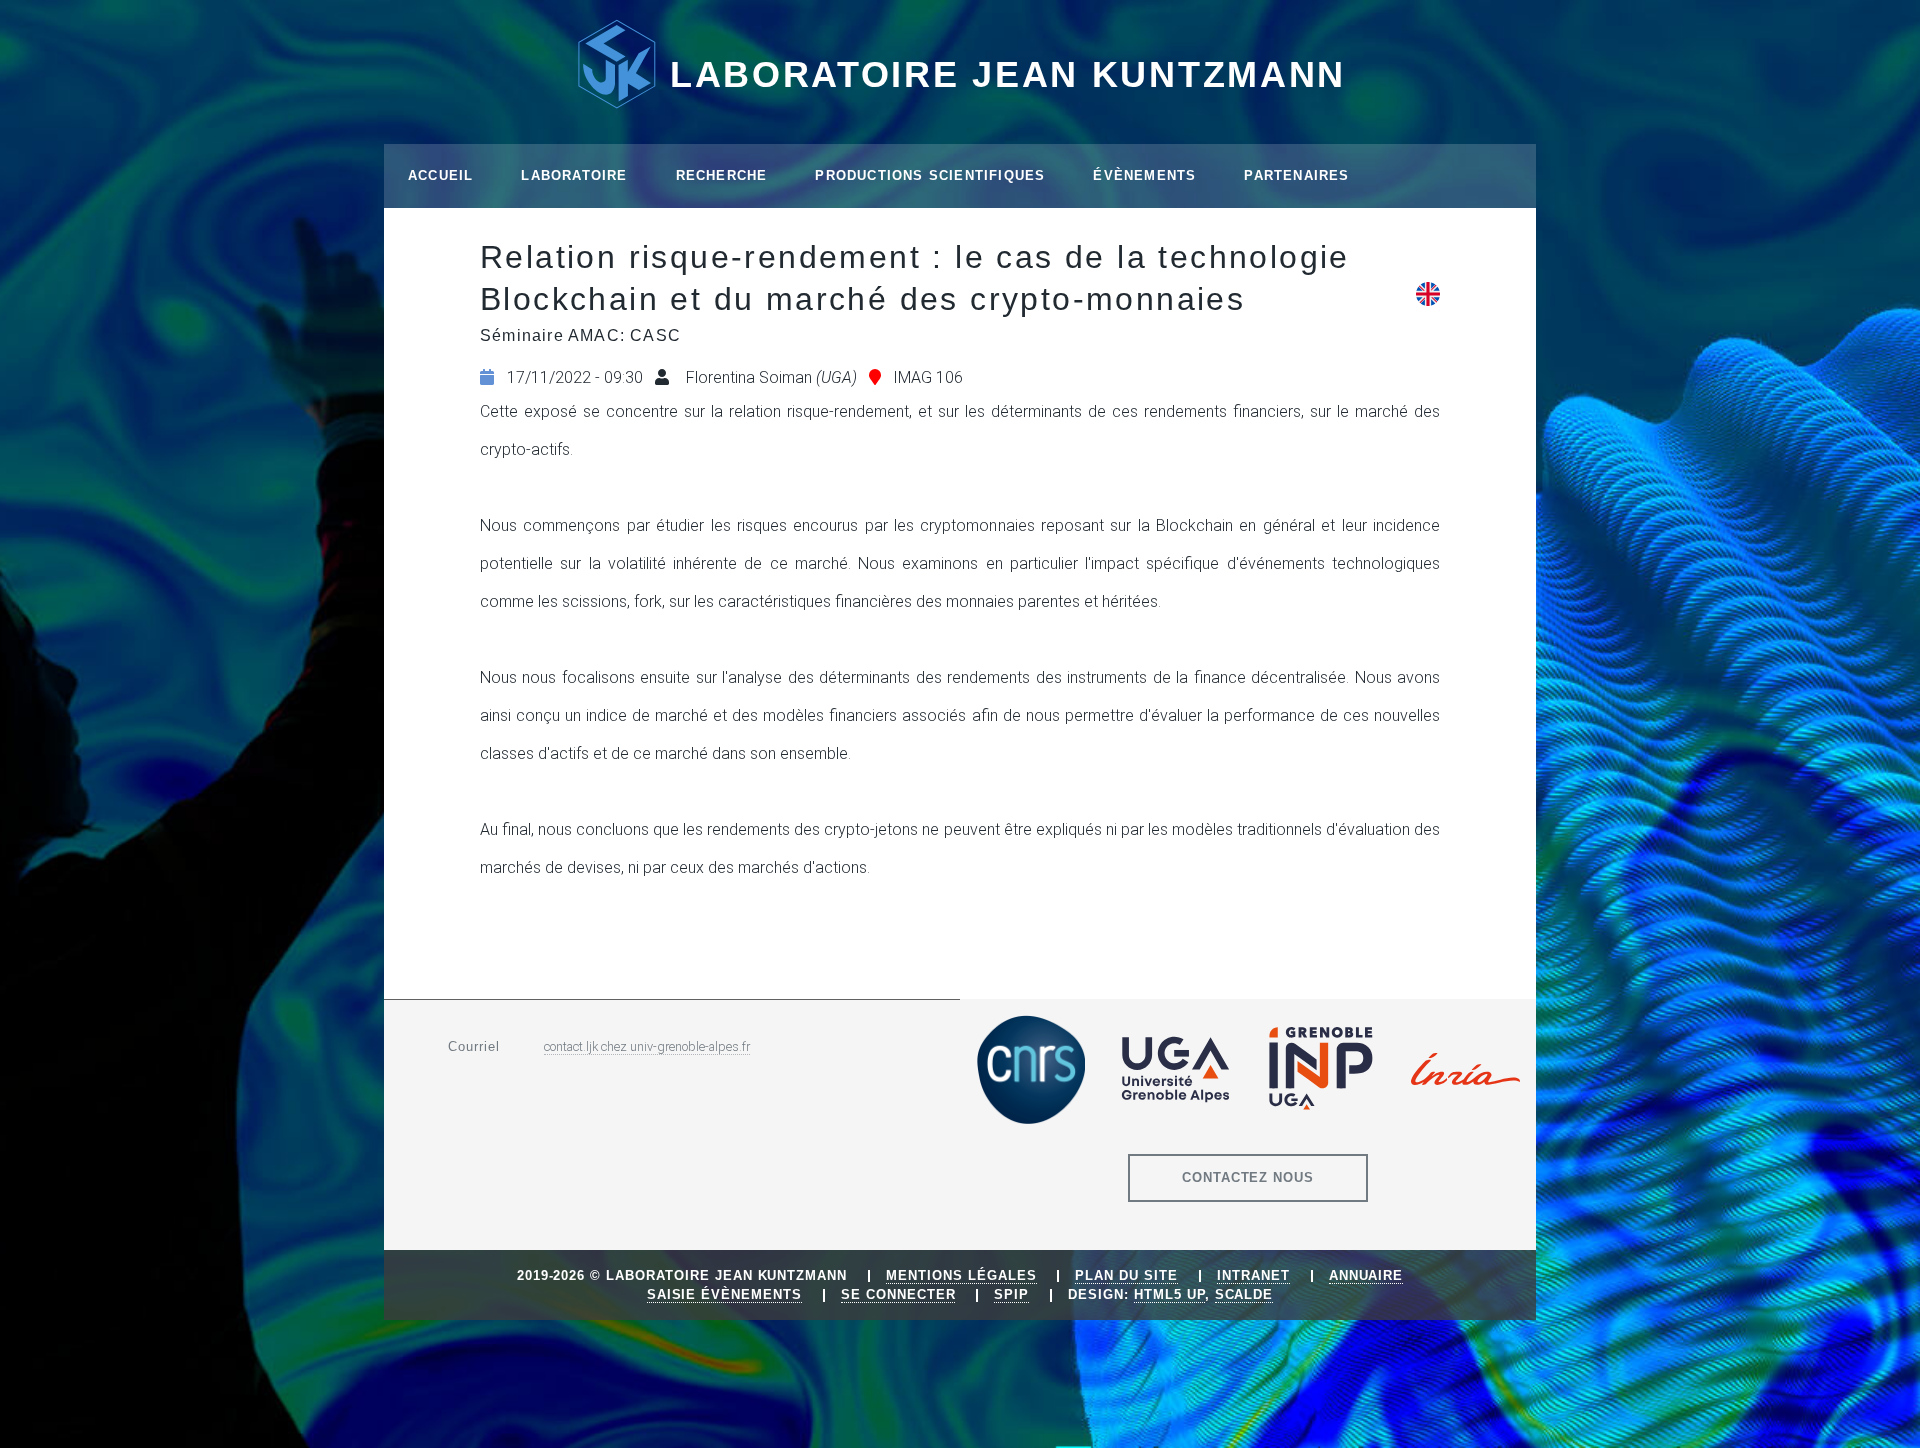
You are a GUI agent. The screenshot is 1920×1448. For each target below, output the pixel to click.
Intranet (1253, 1275)
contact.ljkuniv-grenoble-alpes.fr (647, 1046)
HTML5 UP (1169, 1294)
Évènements (1144, 175)
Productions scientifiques (930, 175)
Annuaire (1366, 1275)
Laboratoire (574, 175)
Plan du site (1126, 1275)
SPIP (1011, 1294)
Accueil (440, 175)
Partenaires (1296, 175)
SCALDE (1244, 1294)
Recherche (722, 175)
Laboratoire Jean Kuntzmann (1008, 74)
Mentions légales (961, 1275)
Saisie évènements (724, 1294)
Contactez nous (1248, 1177)
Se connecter (898, 1294)
